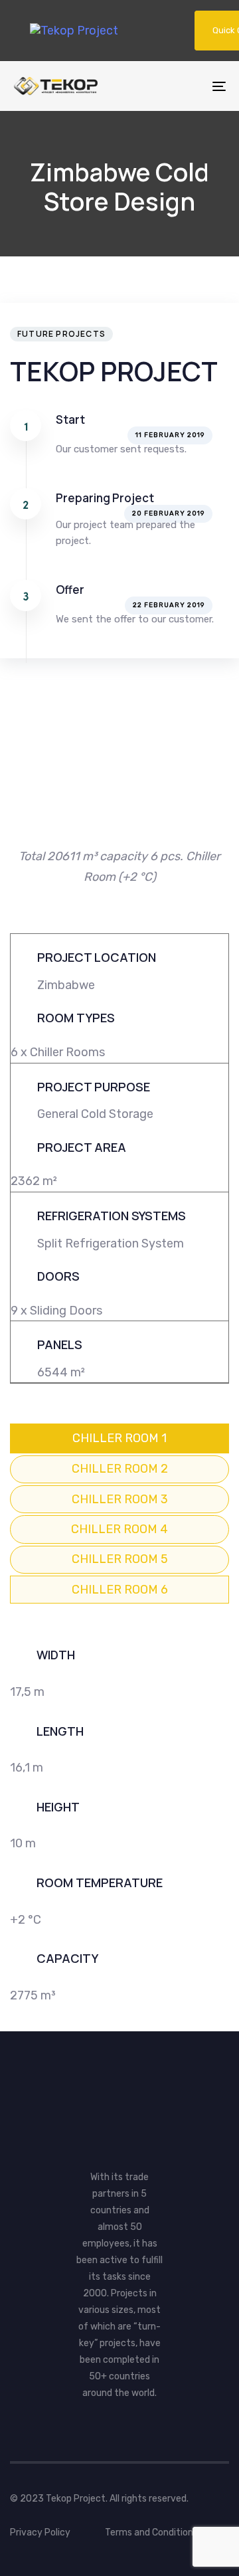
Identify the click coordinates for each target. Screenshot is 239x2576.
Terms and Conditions (151, 2532)
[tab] (119, 1438)
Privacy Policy (40, 2532)
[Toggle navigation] (190, 86)
